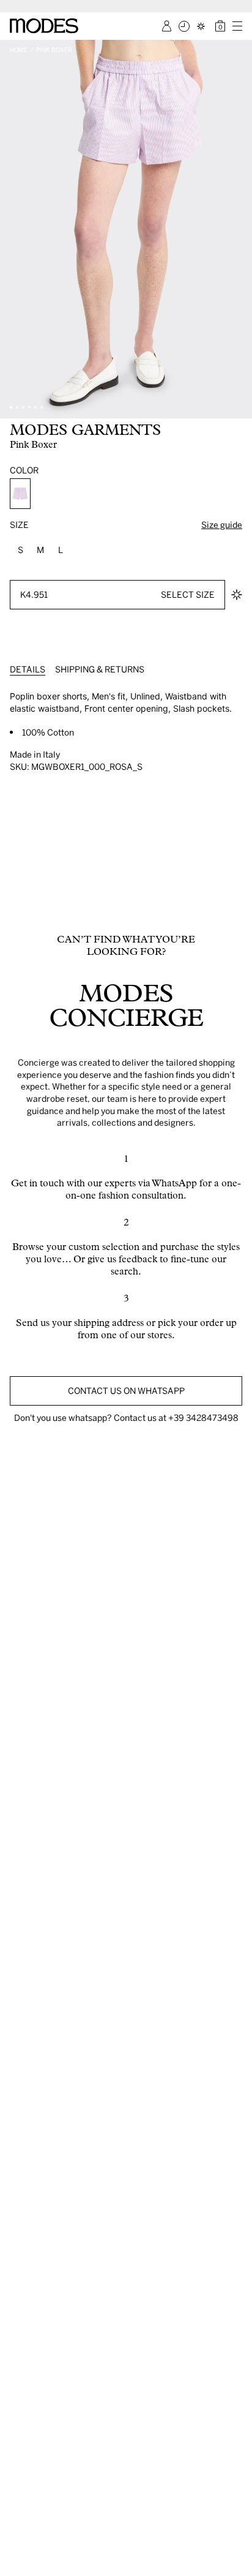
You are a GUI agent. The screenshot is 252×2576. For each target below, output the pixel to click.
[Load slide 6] (42, 407)
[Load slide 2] (17, 407)
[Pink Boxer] (20, 494)
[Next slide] (239, 229)
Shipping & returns (100, 669)
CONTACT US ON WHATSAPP (126, 1391)
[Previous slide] (13, 229)
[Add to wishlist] (237, 595)
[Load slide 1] (11, 407)
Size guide (222, 525)
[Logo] (44, 26)
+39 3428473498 (203, 1418)
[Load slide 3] (23, 407)
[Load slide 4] (29, 407)
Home (19, 50)
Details (28, 669)
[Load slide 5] (35, 407)
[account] (167, 26)
